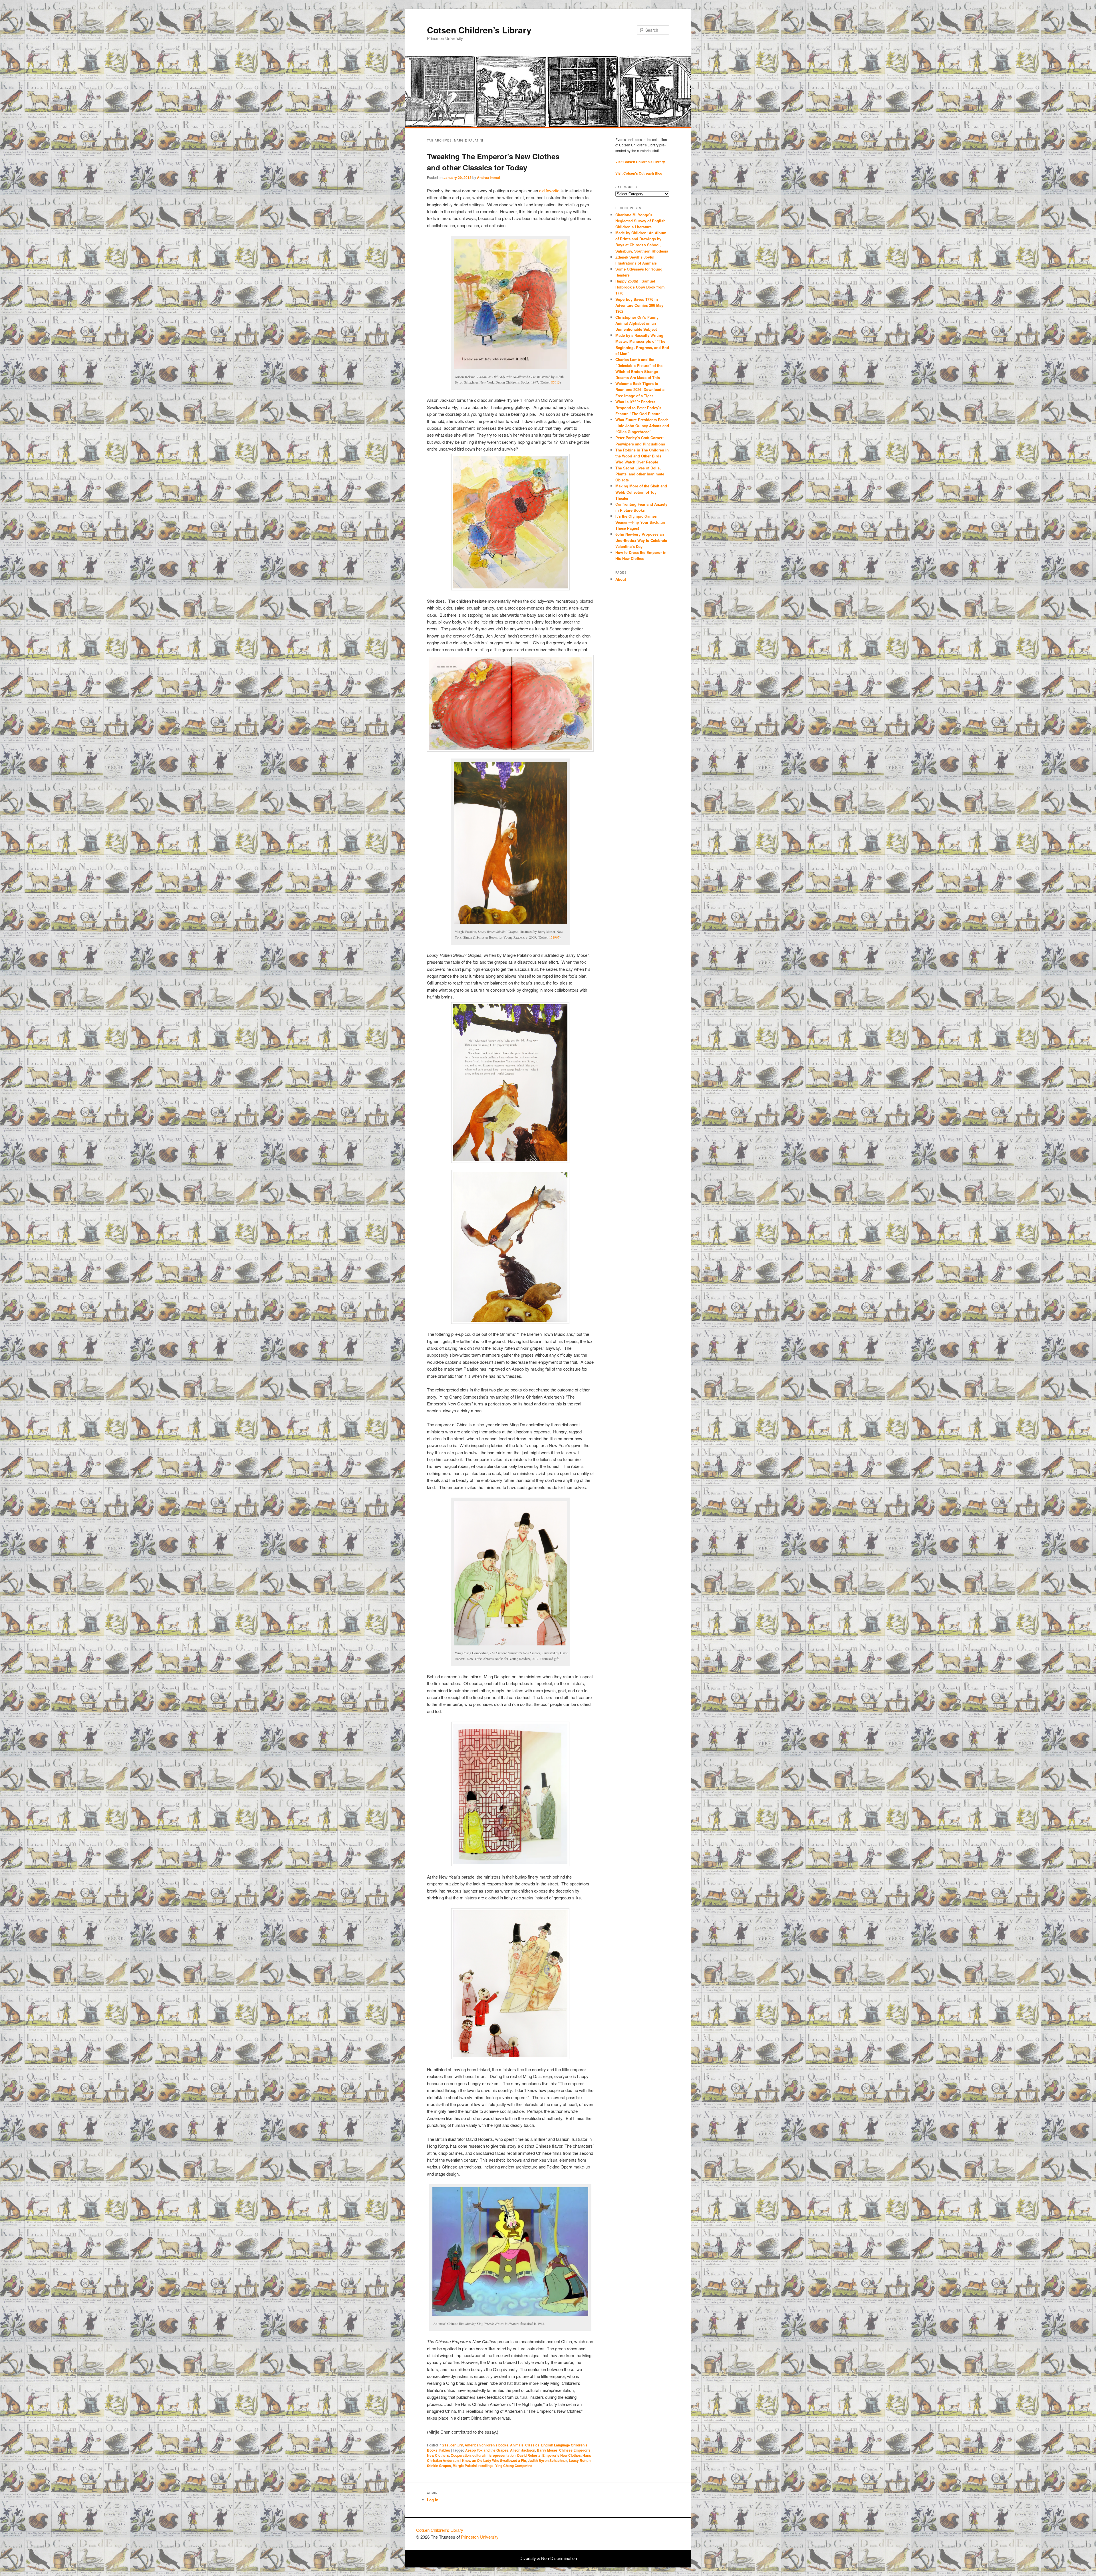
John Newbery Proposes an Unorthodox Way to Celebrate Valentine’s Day (641, 540)
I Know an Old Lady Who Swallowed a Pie (493, 2460)
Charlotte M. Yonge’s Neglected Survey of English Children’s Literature (640, 221)
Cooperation (461, 2455)
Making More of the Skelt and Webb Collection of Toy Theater (641, 492)
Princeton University (659, 2533)
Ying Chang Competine (514, 2466)
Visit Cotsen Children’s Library (640, 162)
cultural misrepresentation (494, 2455)
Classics (532, 2445)
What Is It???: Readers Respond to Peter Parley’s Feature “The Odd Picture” (639, 408)
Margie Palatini (465, 2466)
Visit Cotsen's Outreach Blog (639, 173)
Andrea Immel (488, 177)
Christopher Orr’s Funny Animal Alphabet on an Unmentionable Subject (637, 323)
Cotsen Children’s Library (479, 30)
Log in (433, 2500)
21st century (453, 2445)
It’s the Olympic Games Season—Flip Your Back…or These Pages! (640, 522)
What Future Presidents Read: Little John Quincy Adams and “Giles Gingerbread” (642, 426)
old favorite (549, 190)
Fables (445, 2450)
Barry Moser (547, 2450)
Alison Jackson (523, 2450)
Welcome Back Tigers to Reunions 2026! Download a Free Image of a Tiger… (640, 389)
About (621, 579)
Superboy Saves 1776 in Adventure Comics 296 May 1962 (639, 305)
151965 (554, 937)
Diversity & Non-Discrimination (548, 2558)
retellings (486, 2466)
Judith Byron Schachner (547, 2460)
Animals (517, 2445)
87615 (555, 382)
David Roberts (529, 2455)
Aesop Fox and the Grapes (487, 2450)
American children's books (486, 2445)
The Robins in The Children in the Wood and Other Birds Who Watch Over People (642, 456)
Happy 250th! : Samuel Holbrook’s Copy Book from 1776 (640, 287)
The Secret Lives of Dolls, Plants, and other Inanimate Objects (640, 474)
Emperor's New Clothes (562, 2455)
